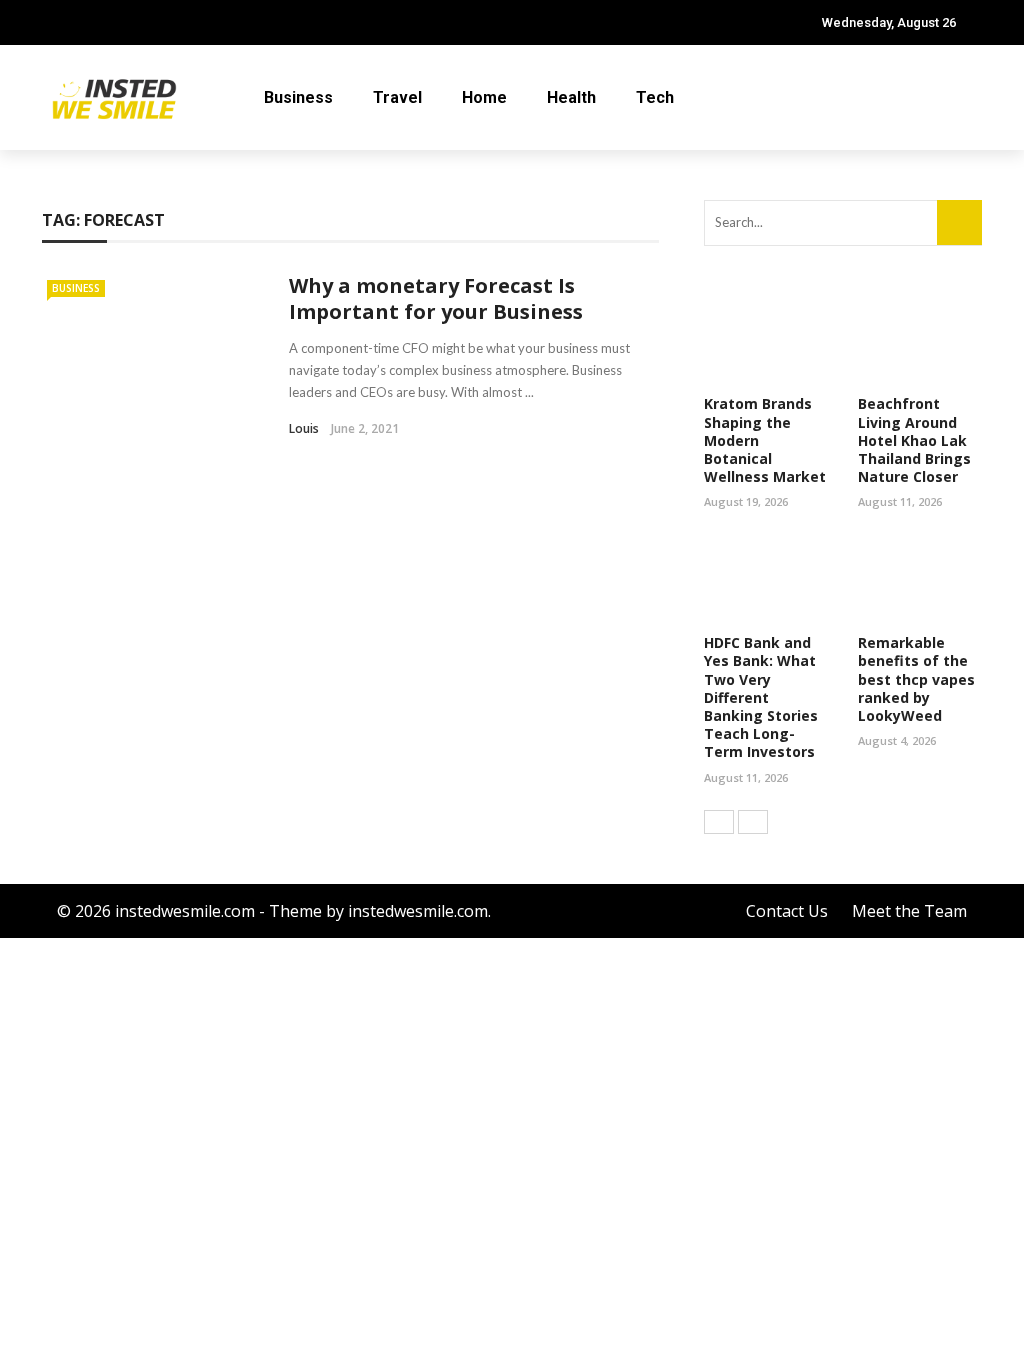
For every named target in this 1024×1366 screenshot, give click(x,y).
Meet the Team (909, 911)
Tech (655, 97)
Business (298, 97)
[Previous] (719, 822)
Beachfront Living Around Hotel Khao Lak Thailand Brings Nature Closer (914, 440)
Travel (397, 97)
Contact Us (787, 911)
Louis (304, 428)
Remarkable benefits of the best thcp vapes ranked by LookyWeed (916, 679)
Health (571, 97)
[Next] (753, 822)
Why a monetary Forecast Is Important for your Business (436, 298)
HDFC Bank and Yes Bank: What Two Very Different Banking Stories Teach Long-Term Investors (761, 697)
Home (484, 97)
